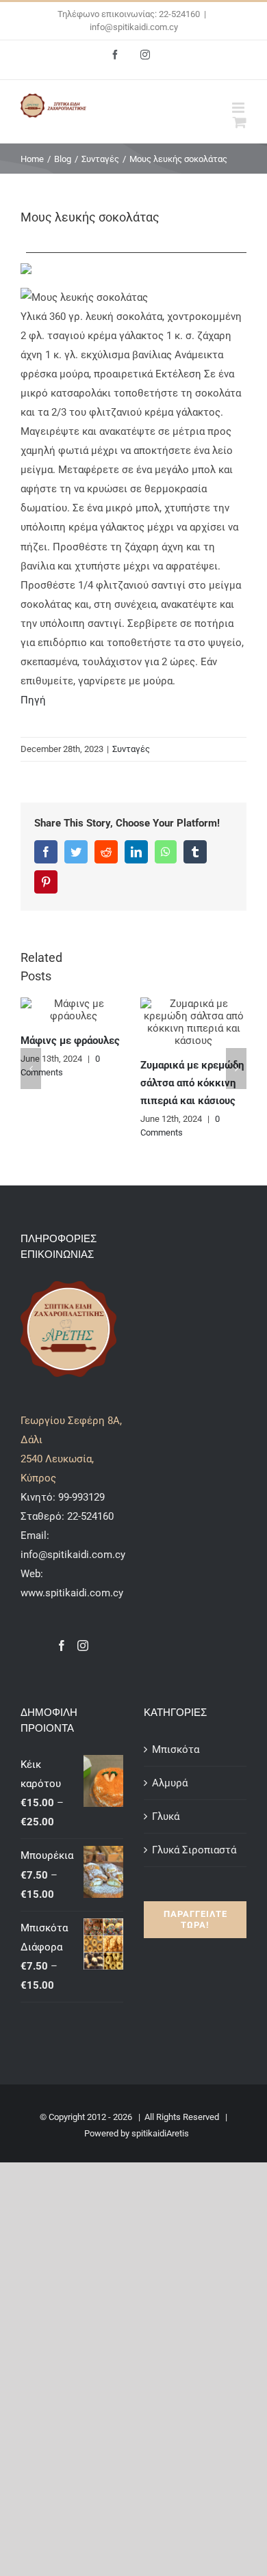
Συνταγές (131, 749)
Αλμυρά (170, 1783)
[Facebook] (62, 1646)
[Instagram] (83, 1646)
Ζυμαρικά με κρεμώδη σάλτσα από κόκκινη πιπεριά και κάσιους (192, 1083)
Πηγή (33, 700)
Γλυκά (166, 1816)
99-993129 (81, 1497)
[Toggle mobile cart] (240, 122)
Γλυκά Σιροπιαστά (194, 1850)
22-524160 (89, 1516)
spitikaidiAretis (160, 2133)
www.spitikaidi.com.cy (72, 1593)
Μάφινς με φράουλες (70, 1041)
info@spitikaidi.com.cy (134, 27)
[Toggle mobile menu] (239, 108)
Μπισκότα (176, 1749)
